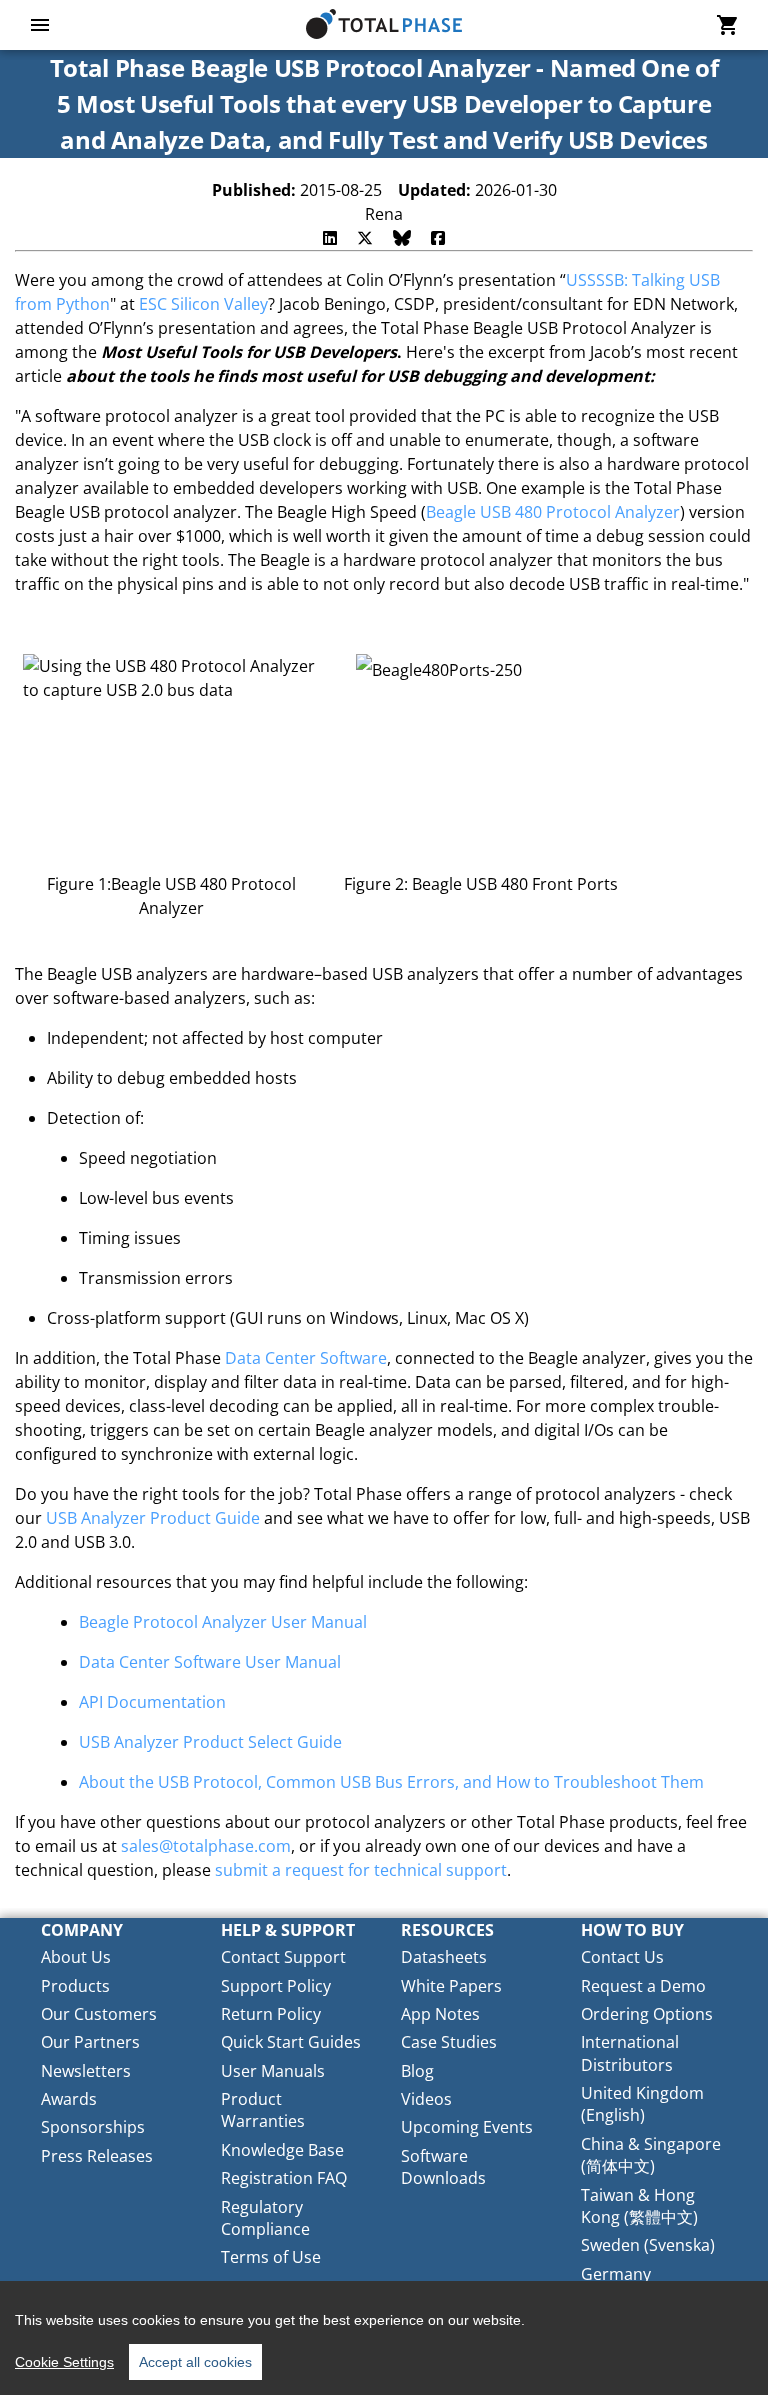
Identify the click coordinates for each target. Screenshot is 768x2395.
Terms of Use (271, 2257)
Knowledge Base (282, 2150)
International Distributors (630, 2053)
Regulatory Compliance (265, 2218)
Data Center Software (306, 1358)
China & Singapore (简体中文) (651, 2155)
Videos (426, 2099)
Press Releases (97, 2156)
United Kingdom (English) (642, 2104)
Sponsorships (93, 2127)
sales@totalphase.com (206, 1846)
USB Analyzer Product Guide (153, 1518)
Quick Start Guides (291, 2042)
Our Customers (99, 2014)
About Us (76, 1957)
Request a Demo (643, 1986)
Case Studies (449, 2042)
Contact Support (283, 1957)
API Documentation (152, 1702)
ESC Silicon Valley (203, 304)
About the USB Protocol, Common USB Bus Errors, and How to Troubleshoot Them (391, 1782)
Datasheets (444, 1957)
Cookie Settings (64, 2362)
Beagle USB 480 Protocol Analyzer (553, 512)
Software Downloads (443, 2167)
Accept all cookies (195, 2362)
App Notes (440, 2014)
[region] (384, 2338)
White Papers (451, 1986)
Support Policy (276, 1986)
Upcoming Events (467, 2127)
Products (75, 1986)
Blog (417, 2071)
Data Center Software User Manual (210, 1662)
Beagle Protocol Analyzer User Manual (223, 1622)
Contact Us (622, 1957)
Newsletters (86, 2071)
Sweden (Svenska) (648, 2245)
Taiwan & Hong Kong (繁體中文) (639, 2206)
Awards (69, 2099)
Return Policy (271, 2014)
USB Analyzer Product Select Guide (210, 1742)
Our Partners (90, 2042)
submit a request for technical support (361, 1870)
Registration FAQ (284, 2178)
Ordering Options (647, 2014)
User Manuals (273, 2071)
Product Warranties (263, 2110)
